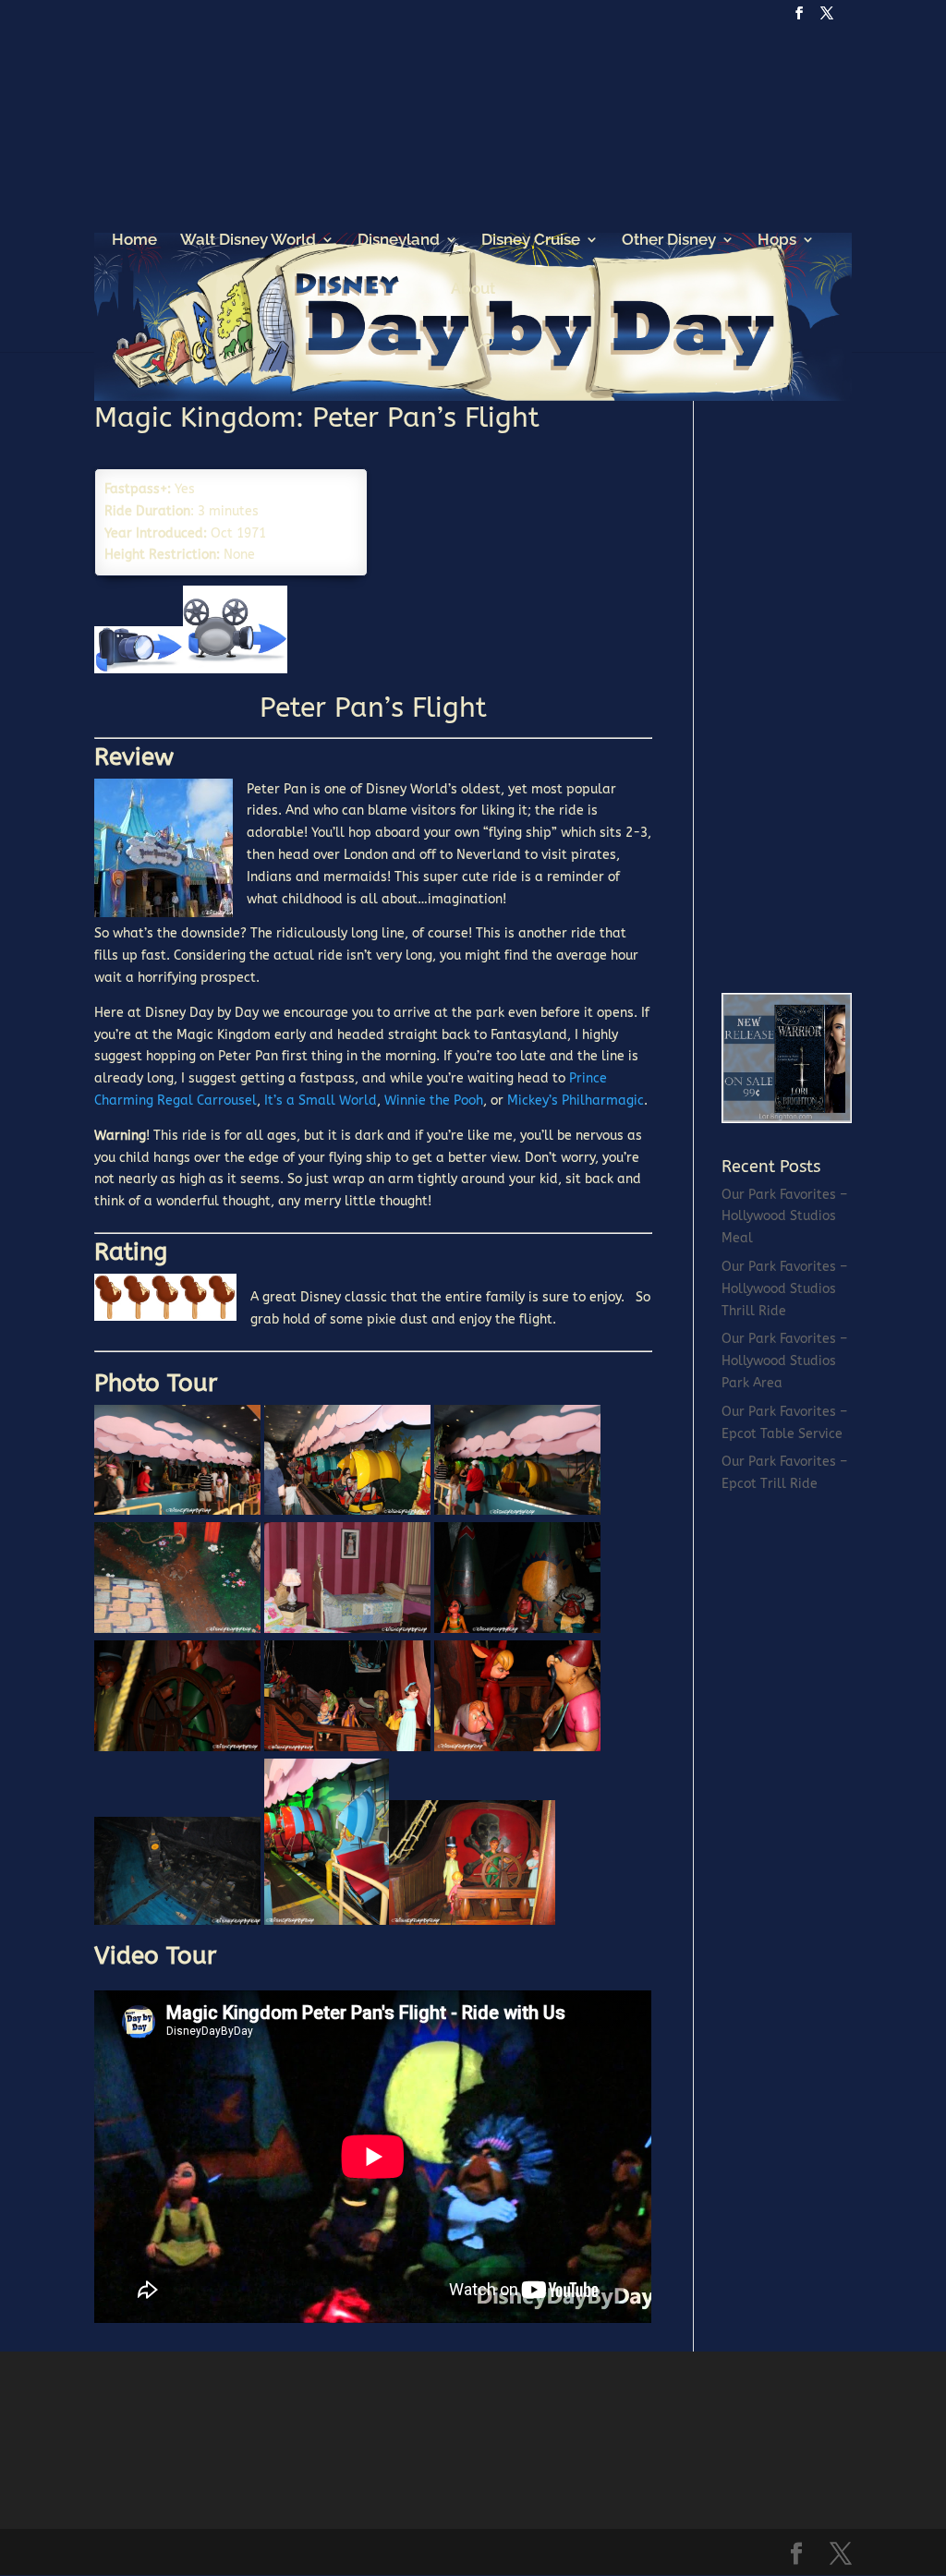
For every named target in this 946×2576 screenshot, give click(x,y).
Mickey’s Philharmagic (576, 1101)
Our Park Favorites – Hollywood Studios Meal (784, 1217)
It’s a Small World (321, 1101)
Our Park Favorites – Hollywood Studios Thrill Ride (784, 1289)
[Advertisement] (834, 681)
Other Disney (669, 241)
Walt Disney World (248, 241)
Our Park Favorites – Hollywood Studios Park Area (784, 1361)
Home (134, 241)
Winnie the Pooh (434, 1101)
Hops (777, 241)
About (473, 290)
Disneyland (399, 241)
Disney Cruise (531, 241)
